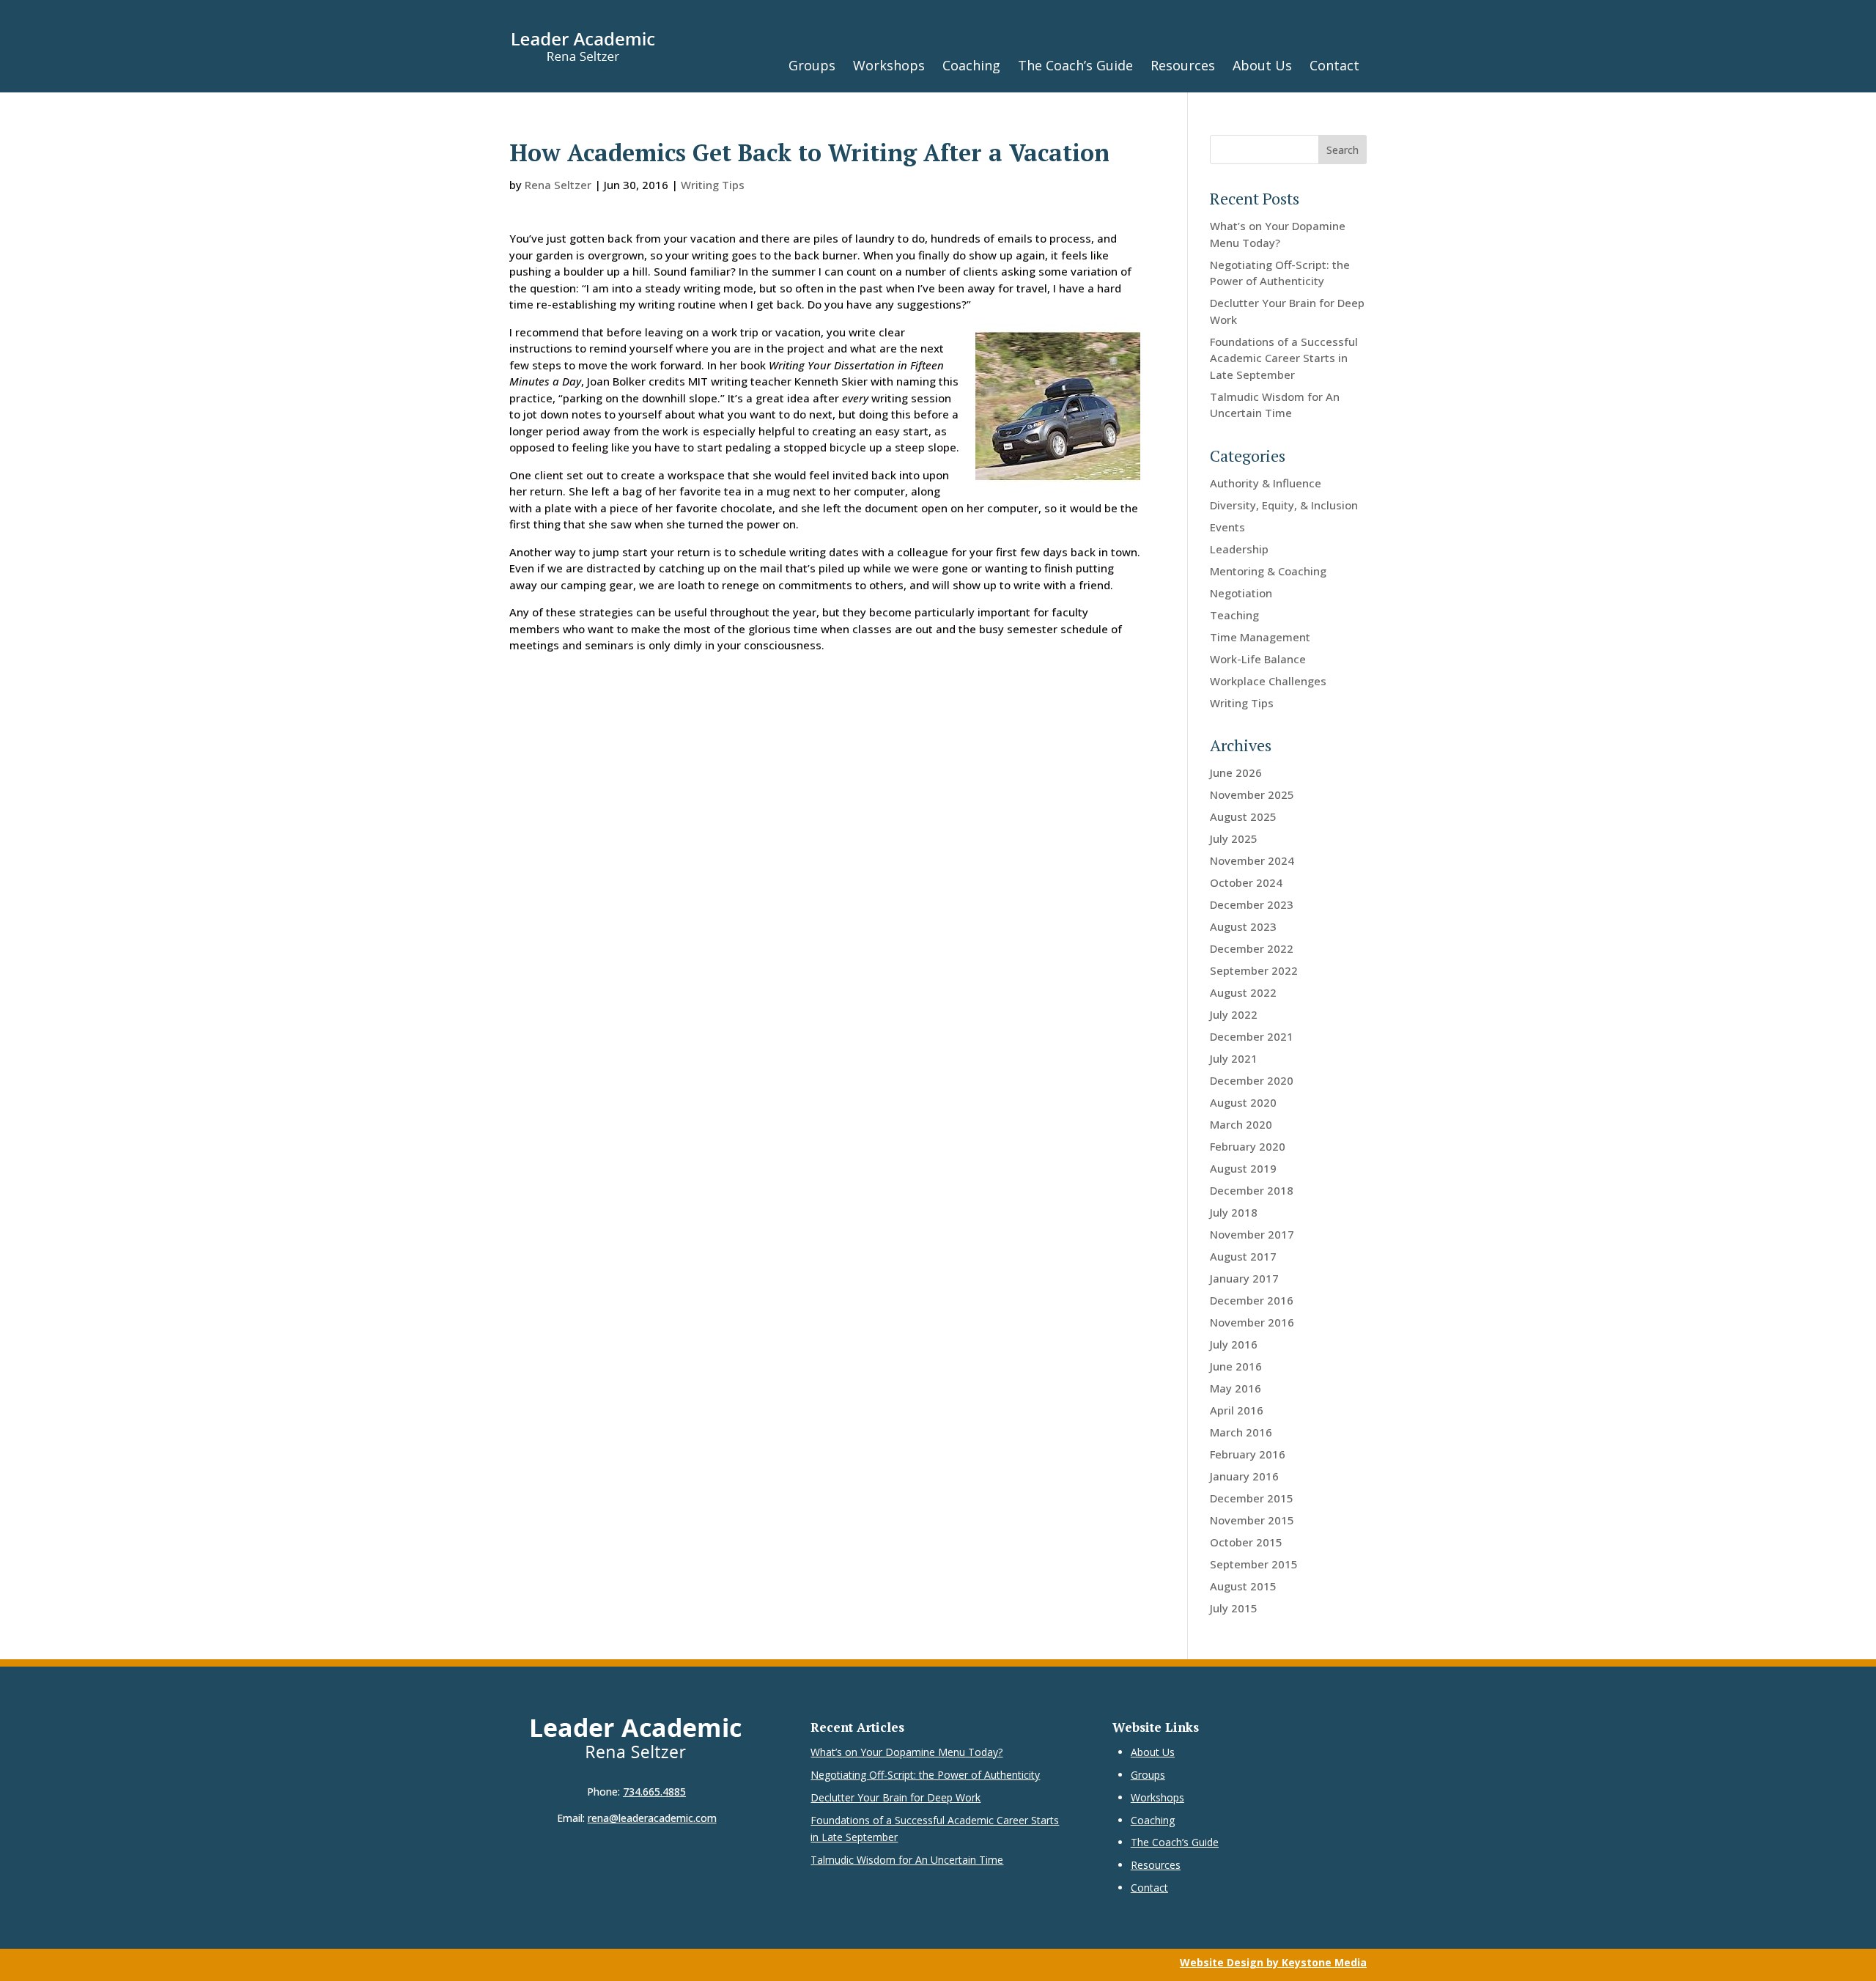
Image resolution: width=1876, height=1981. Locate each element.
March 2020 (1241, 1124)
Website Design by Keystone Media (1273, 1962)
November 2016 (1252, 1322)
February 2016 (1248, 1454)
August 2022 (1243, 992)
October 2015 (1246, 1542)
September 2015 (1254, 1564)
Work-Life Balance (1258, 659)
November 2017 (1252, 1234)
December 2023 (1252, 904)
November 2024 (1252, 860)
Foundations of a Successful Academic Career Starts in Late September (1284, 358)
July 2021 (1234, 1058)
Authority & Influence (1266, 483)
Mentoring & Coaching (1268, 571)
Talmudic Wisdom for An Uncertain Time (907, 1860)
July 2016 (1234, 1344)
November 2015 (1252, 1520)
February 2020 (1248, 1146)
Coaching (971, 65)
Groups (812, 65)
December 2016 (1252, 1300)
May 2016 (1236, 1388)
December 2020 (1252, 1080)
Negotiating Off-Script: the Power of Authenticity (925, 1775)
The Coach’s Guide (1075, 65)
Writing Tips (713, 185)
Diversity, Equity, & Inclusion (1284, 505)
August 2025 (1243, 816)
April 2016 (1237, 1410)
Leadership (1239, 549)
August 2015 (1243, 1586)
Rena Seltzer (558, 185)
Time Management (1260, 637)
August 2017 (1243, 1256)
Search (1343, 150)
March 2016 (1241, 1432)
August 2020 (1243, 1102)
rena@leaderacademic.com (652, 1818)
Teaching (1234, 615)
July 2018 (1234, 1212)
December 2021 (1252, 1036)
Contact (1334, 65)
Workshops (889, 65)
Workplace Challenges (1268, 681)
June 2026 (1236, 772)
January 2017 (1244, 1278)
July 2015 (1234, 1608)
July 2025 (1234, 838)
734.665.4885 (654, 1792)
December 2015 (1252, 1498)
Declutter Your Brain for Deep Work (895, 1797)
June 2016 (1236, 1366)
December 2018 (1252, 1190)
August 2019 (1243, 1168)
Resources (1183, 65)
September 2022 (1254, 970)
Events (1227, 527)
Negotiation (1241, 593)
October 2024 (1246, 882)
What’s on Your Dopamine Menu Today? (906, 1752)
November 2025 (1252, 794)
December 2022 (1252, 948)
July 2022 (1234, 1014)
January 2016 (1244, 1476)
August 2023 (1243, 926)
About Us (1262, 65)
